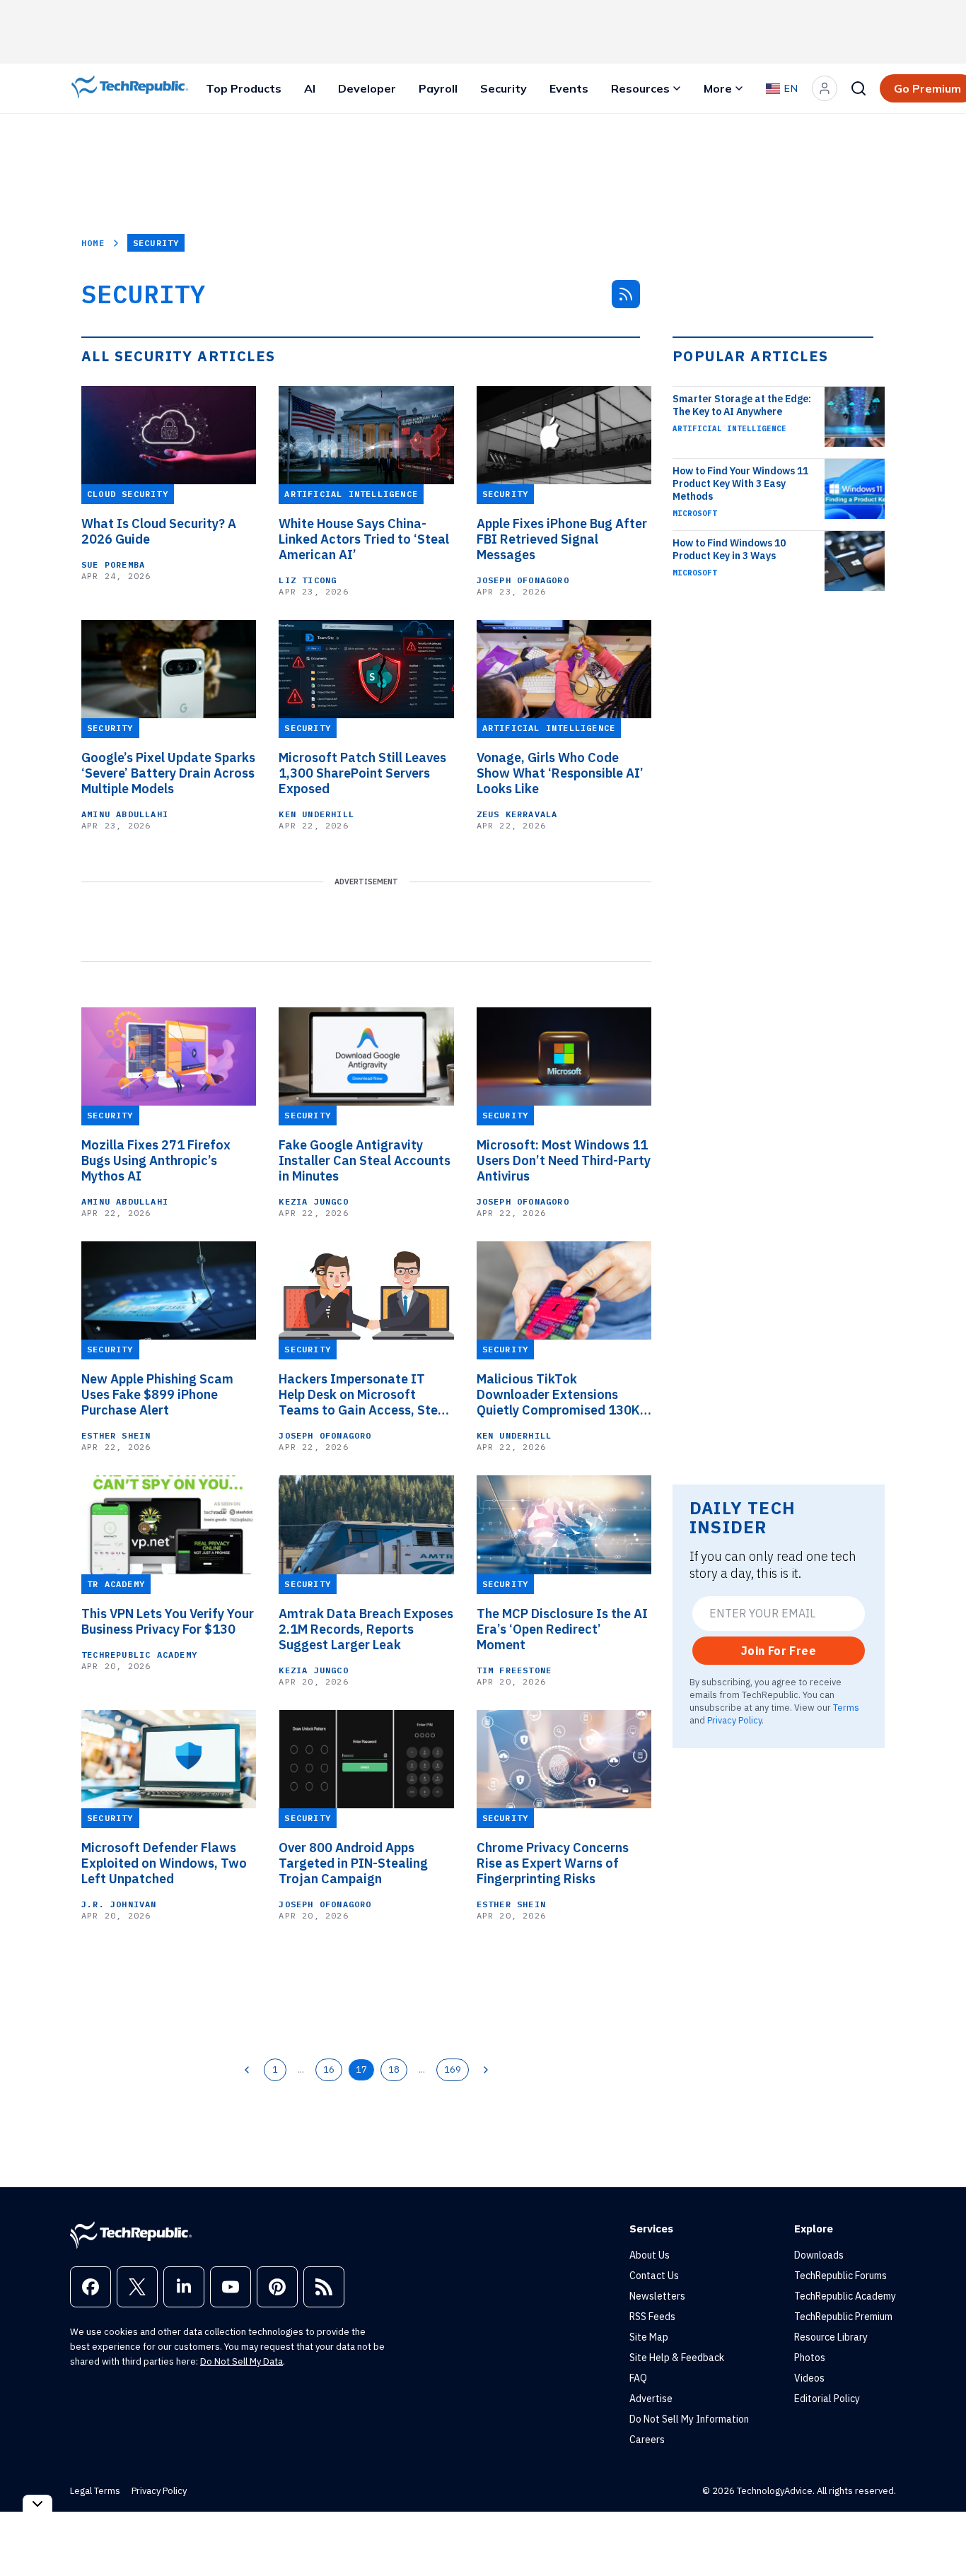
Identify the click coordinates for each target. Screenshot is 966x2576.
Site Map (649, 2337)
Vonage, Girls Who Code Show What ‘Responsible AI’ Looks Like (560, 773)
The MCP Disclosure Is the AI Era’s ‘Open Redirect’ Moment (562, 1629)
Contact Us (654, 2276)
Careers (647, 2440)
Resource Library (831, 2337)
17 (361, 2069)
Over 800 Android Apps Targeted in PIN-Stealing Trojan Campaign (353, 1863)
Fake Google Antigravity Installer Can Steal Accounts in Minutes (365, 1161)
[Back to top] (938, 2533)
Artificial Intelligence (729, 428)
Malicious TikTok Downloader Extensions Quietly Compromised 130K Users (558, 1395)
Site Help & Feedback (677, 2358)
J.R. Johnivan (119, 1904)
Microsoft (695, 513)
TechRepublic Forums (840, 2276)
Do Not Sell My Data (241, 2361)
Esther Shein (116, 1435)
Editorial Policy (827, 2399)
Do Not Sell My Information (689, 2419)
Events (569, 88)
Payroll (438, 88)
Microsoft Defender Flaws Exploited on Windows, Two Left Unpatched (164, 1863)
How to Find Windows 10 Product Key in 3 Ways (729, 549)
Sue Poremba (113, 564)
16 (329, 2069)
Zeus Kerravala (517, 814)
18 (394, 2069)
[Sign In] (825, 88)
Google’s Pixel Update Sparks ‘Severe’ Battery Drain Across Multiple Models (168, 773)
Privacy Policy (734, 1720)
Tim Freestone (514, 1670)
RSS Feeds (652, 2317)
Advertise (651, 2399)
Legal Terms (95, 2491)
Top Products (244, 88)
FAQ (638, 2378)
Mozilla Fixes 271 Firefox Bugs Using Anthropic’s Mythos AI (156, 1161)
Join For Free (779, 1651)
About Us (650, 2255)
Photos (810, 2358)
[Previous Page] (247, 2070)
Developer (367, 88)
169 (453, 2069)
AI (310, 88)
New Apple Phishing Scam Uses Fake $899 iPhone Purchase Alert (157, 1395)
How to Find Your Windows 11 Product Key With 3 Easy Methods (740, 484)
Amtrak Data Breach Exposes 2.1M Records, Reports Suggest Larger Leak (366, 1629)
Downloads (819, 2255)
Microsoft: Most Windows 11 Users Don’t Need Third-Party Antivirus (564, 1161)
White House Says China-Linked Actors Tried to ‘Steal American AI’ (364, 539)
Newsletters (657, 2296)
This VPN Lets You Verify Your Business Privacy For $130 (168, 1622)
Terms (846, 1707)
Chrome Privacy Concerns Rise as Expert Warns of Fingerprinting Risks (553, 1863)
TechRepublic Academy (139, 1655)
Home (93, 243)
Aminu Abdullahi (125, 814)
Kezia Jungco (313, 1201)
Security (504, 88)
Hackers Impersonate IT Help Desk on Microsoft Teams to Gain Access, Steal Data (364, 1395)
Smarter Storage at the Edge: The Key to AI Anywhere (742, 405)
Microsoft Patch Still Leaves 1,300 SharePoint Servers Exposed (362, 773)
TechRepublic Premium (843, 2317)
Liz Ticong (308, 580)
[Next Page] (486, 2070)
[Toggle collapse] (37, 2504)
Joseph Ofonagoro (523, 580)
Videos (809, 2378)
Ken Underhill (316, 814)
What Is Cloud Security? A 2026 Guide (159, 532)
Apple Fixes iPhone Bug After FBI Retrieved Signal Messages (562, 539)
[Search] (859, 88)
